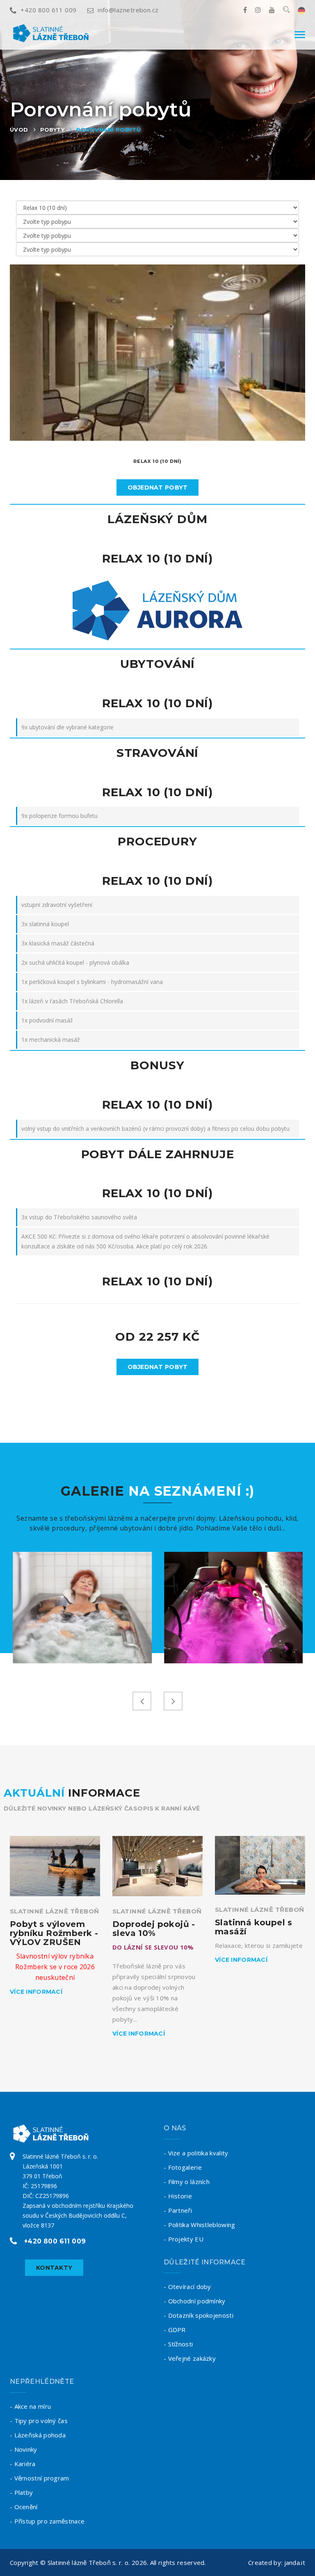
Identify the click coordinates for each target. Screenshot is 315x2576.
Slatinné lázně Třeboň (54, 1911)
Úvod (19, 130)
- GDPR (175, 2330)
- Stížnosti (178, 2344)
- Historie (178, 2196)
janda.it (295, 2562)
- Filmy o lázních (187, 2182)
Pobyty (52, 130)
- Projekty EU (184, 2239)
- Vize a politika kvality (196, 2153)
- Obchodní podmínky (195, 2301)
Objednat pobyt (158, 487)
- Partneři (178, 2210)
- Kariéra (23, 2464)
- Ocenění (24, 2507)
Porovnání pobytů (108, 130)
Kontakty (54, 2268)
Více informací (36, 1992)
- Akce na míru (30, 2406)
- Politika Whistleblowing (200, 2225)
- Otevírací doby (187, 2287)
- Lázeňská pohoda (38, 2435)
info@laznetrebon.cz (128, 10)
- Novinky (24, 2449)
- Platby (21, 2492)
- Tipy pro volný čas (39, 2421)
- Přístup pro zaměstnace (47, 2521)
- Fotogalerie (183, 2167)
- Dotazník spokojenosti (199, 2315)
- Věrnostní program (40, 2478)
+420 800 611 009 (48, 10)
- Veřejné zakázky (190, 2358)
